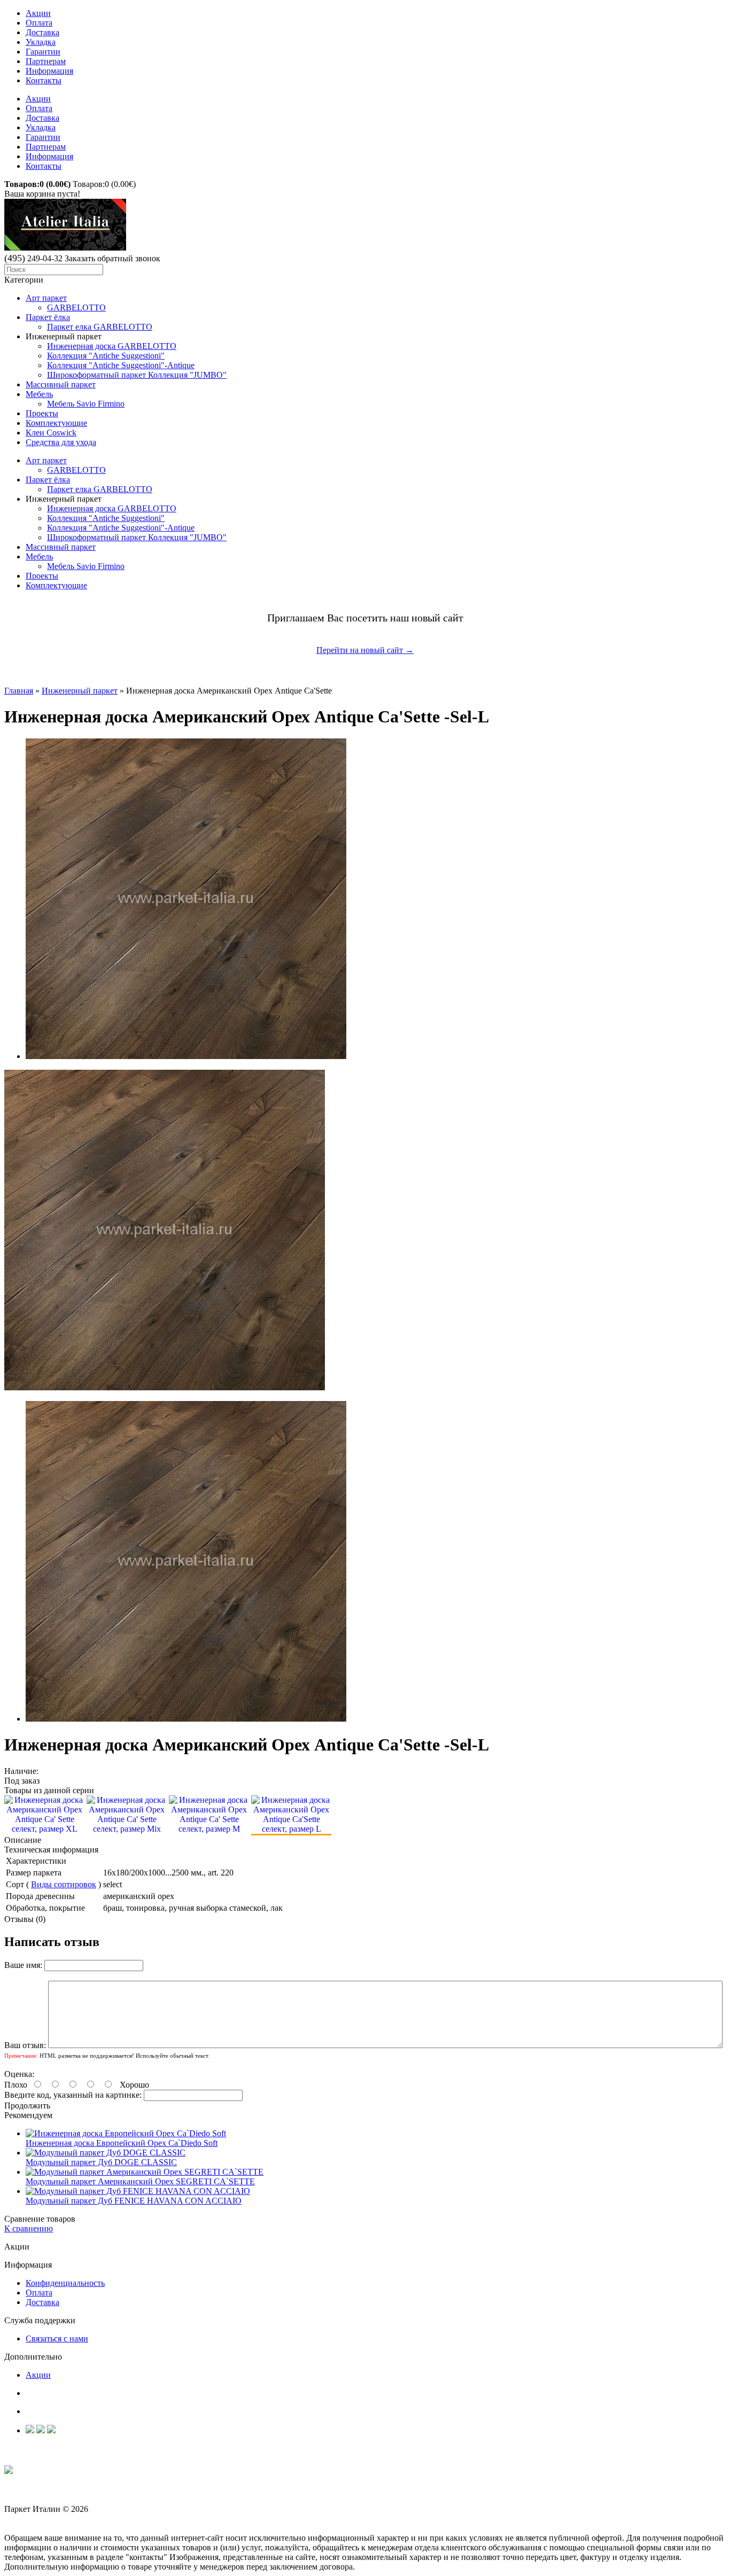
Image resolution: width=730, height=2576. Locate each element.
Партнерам (46, 61)
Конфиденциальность (65, 2283)
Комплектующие (56, 423)
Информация (49, 71)
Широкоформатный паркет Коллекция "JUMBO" (137, 375)
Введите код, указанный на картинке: (73, 2095)
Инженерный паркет (80, 691)
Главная (19, 691)
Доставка (42, 32)
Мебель (39, 394)
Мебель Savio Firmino (86, 404)
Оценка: (19, 2074)
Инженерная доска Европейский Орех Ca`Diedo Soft (122, 2143)
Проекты (42, 413)
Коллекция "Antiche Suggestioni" (106, 356)
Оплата (39, 23)
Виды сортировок (64, 1884)
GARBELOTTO (76, 308)
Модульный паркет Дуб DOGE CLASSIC (101, 2162)
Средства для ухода (61, 442)
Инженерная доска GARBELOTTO (112, 346)
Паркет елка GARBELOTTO (100, 327)
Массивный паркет (61, 384)
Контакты (44, 80)
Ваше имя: (23, 1965)
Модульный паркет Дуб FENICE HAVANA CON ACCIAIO (134, 2201)
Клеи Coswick (51, 433)
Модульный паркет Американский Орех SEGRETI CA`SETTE (140, 2181)
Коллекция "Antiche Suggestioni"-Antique (121, 365)
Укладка (41, 42)
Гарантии (43, 52)
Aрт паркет (46, 298)
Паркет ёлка (48, 317)
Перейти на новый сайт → (365, 650)
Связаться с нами (57, 2338)
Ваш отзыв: (25, 2045)
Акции (38, 13)
